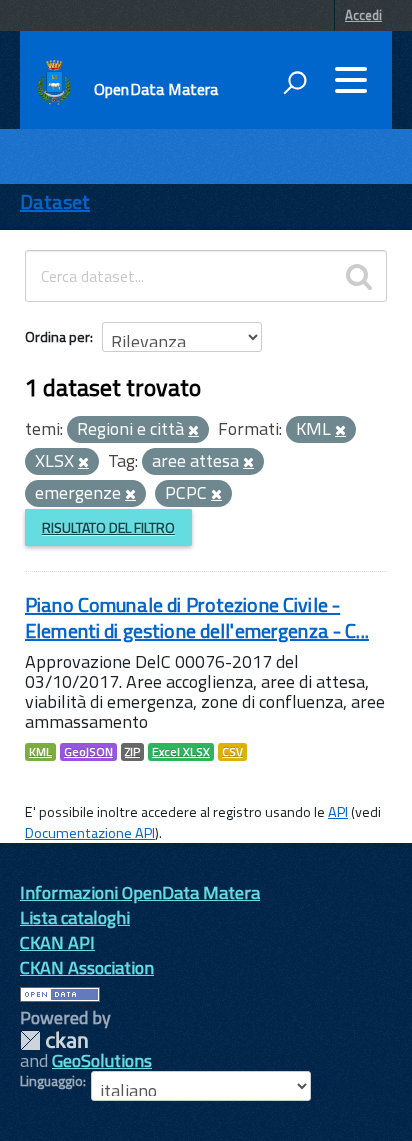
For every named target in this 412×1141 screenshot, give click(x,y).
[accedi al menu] (351, 80)
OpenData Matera (156, 89)
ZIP (132, 752)
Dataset (55, 201)
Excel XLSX (181, 752)
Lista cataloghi (75, 917)
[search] (359, 276)
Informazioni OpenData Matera (140, 892)
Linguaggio (51, 1081)
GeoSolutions (102, 1060)
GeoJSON (88, 752)
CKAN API (57, 942)
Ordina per (57, 336)
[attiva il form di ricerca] (295, 82)
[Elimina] (193, 431)
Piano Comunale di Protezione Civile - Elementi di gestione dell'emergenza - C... (197, 617)
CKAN (54, 1040)
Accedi (363, 15)
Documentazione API (90, 833)
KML (40, 752)
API (338, 812)
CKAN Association (87, 967)
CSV (232, 752)
